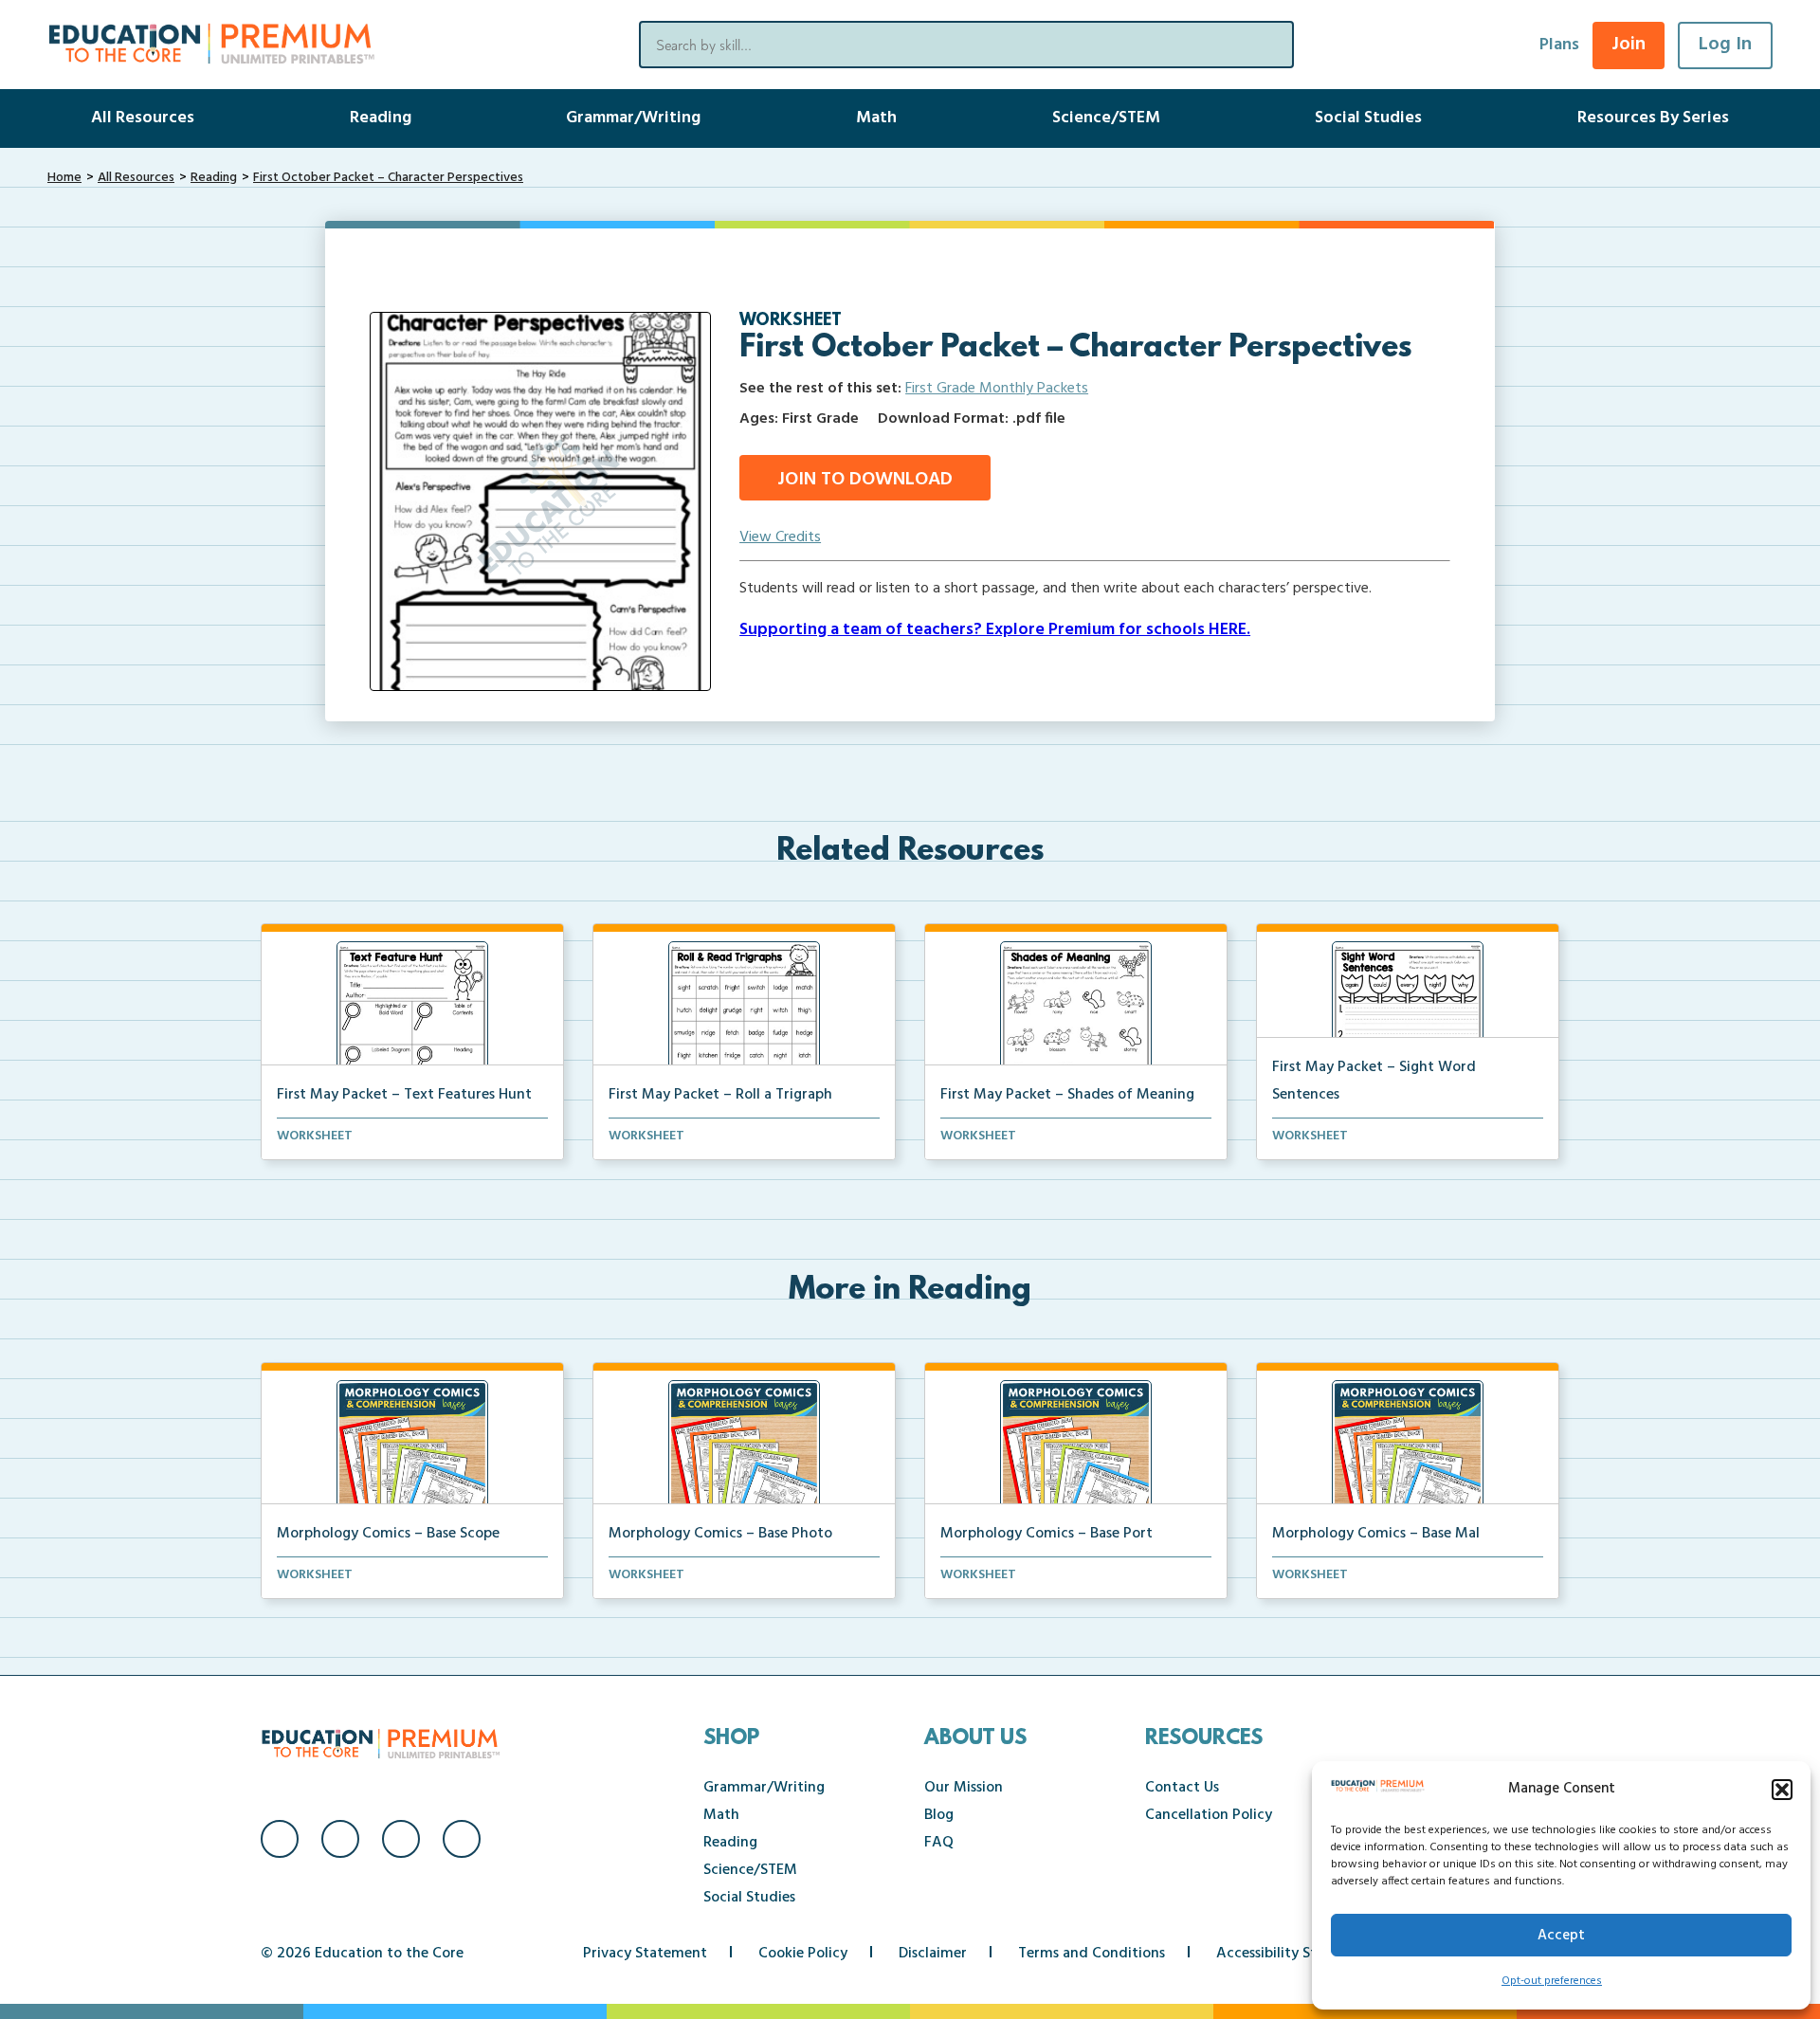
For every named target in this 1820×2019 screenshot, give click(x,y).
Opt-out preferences (1552, 1981)
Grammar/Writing (633, 118)
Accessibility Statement (1295, 1954)
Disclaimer (933, 1954)
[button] (1782, 1790)
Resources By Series (1653, 118)
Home (64, 178)
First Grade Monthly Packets (997, 389)
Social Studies (1368, 118)
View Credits (780, 537)
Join (1629, 45)
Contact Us (1182, 1788)
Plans (1559, 45)
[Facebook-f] (280, 1839)
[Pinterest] (462, 1839)
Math (876, 118)
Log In (1725, 45)
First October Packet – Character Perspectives (388, 178)
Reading (381, 118)
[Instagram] (340, 1839)
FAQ (939, 1843)
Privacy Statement (645, 1954)
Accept (1561, 1936)
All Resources (143, 118)
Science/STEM (1106, 118)
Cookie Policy (803, 1954)
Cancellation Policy (1209, 1815)
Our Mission (964, 1788)
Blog (939, 1815)
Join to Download (865, 480)
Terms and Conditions (1092, 1954)
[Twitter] (401, 1839)
